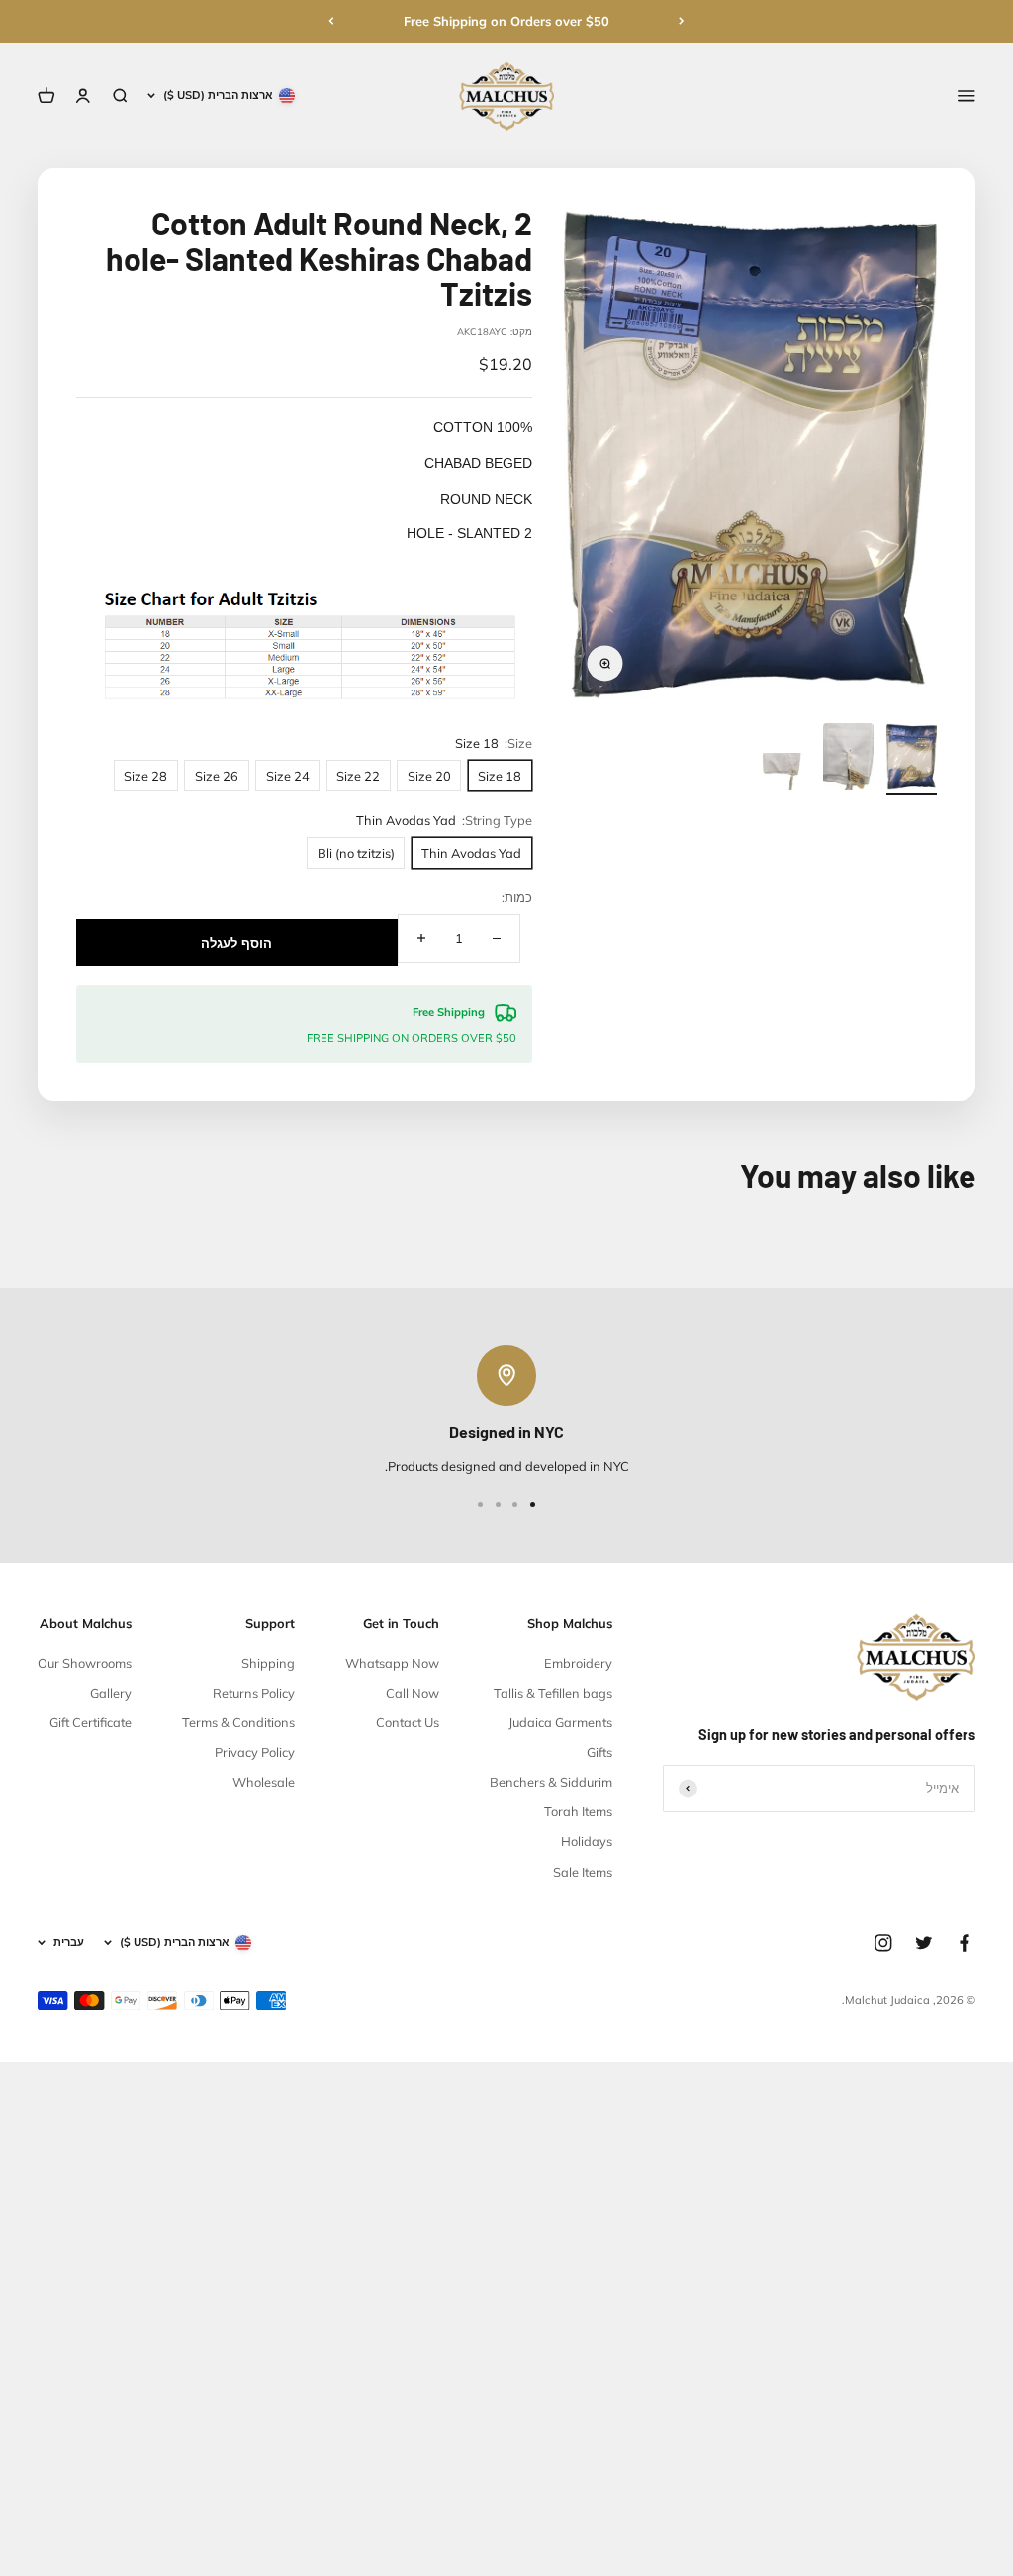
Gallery (111, 1693)
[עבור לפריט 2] (848, 759)
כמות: (517, 897)
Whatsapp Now (392, 1663)
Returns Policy (254, 1693)
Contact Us (408, 1722)
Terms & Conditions (238, 1722)
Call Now (413, 1693)
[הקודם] (682, 21)
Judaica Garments (560, 1722)
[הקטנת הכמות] (497, 938)
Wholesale (264, 1782)
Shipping (268, 1663)
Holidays (587, 1841)
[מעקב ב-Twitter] (924, 1943)
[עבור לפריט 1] (912, 759)
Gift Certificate (91, 1722)
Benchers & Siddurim (551, 1782)
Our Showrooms (85, 1663)
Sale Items (583, 1872)
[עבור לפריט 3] (785, 774)
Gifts (599, 1752)
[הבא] (331, 21)
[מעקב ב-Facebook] (965, 1943)
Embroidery (578, 1663)
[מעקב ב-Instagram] (883, 1943)
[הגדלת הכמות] (421, 938)
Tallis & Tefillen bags (553, 1693)
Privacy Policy (255, 1752)
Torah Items (578, 1811)
